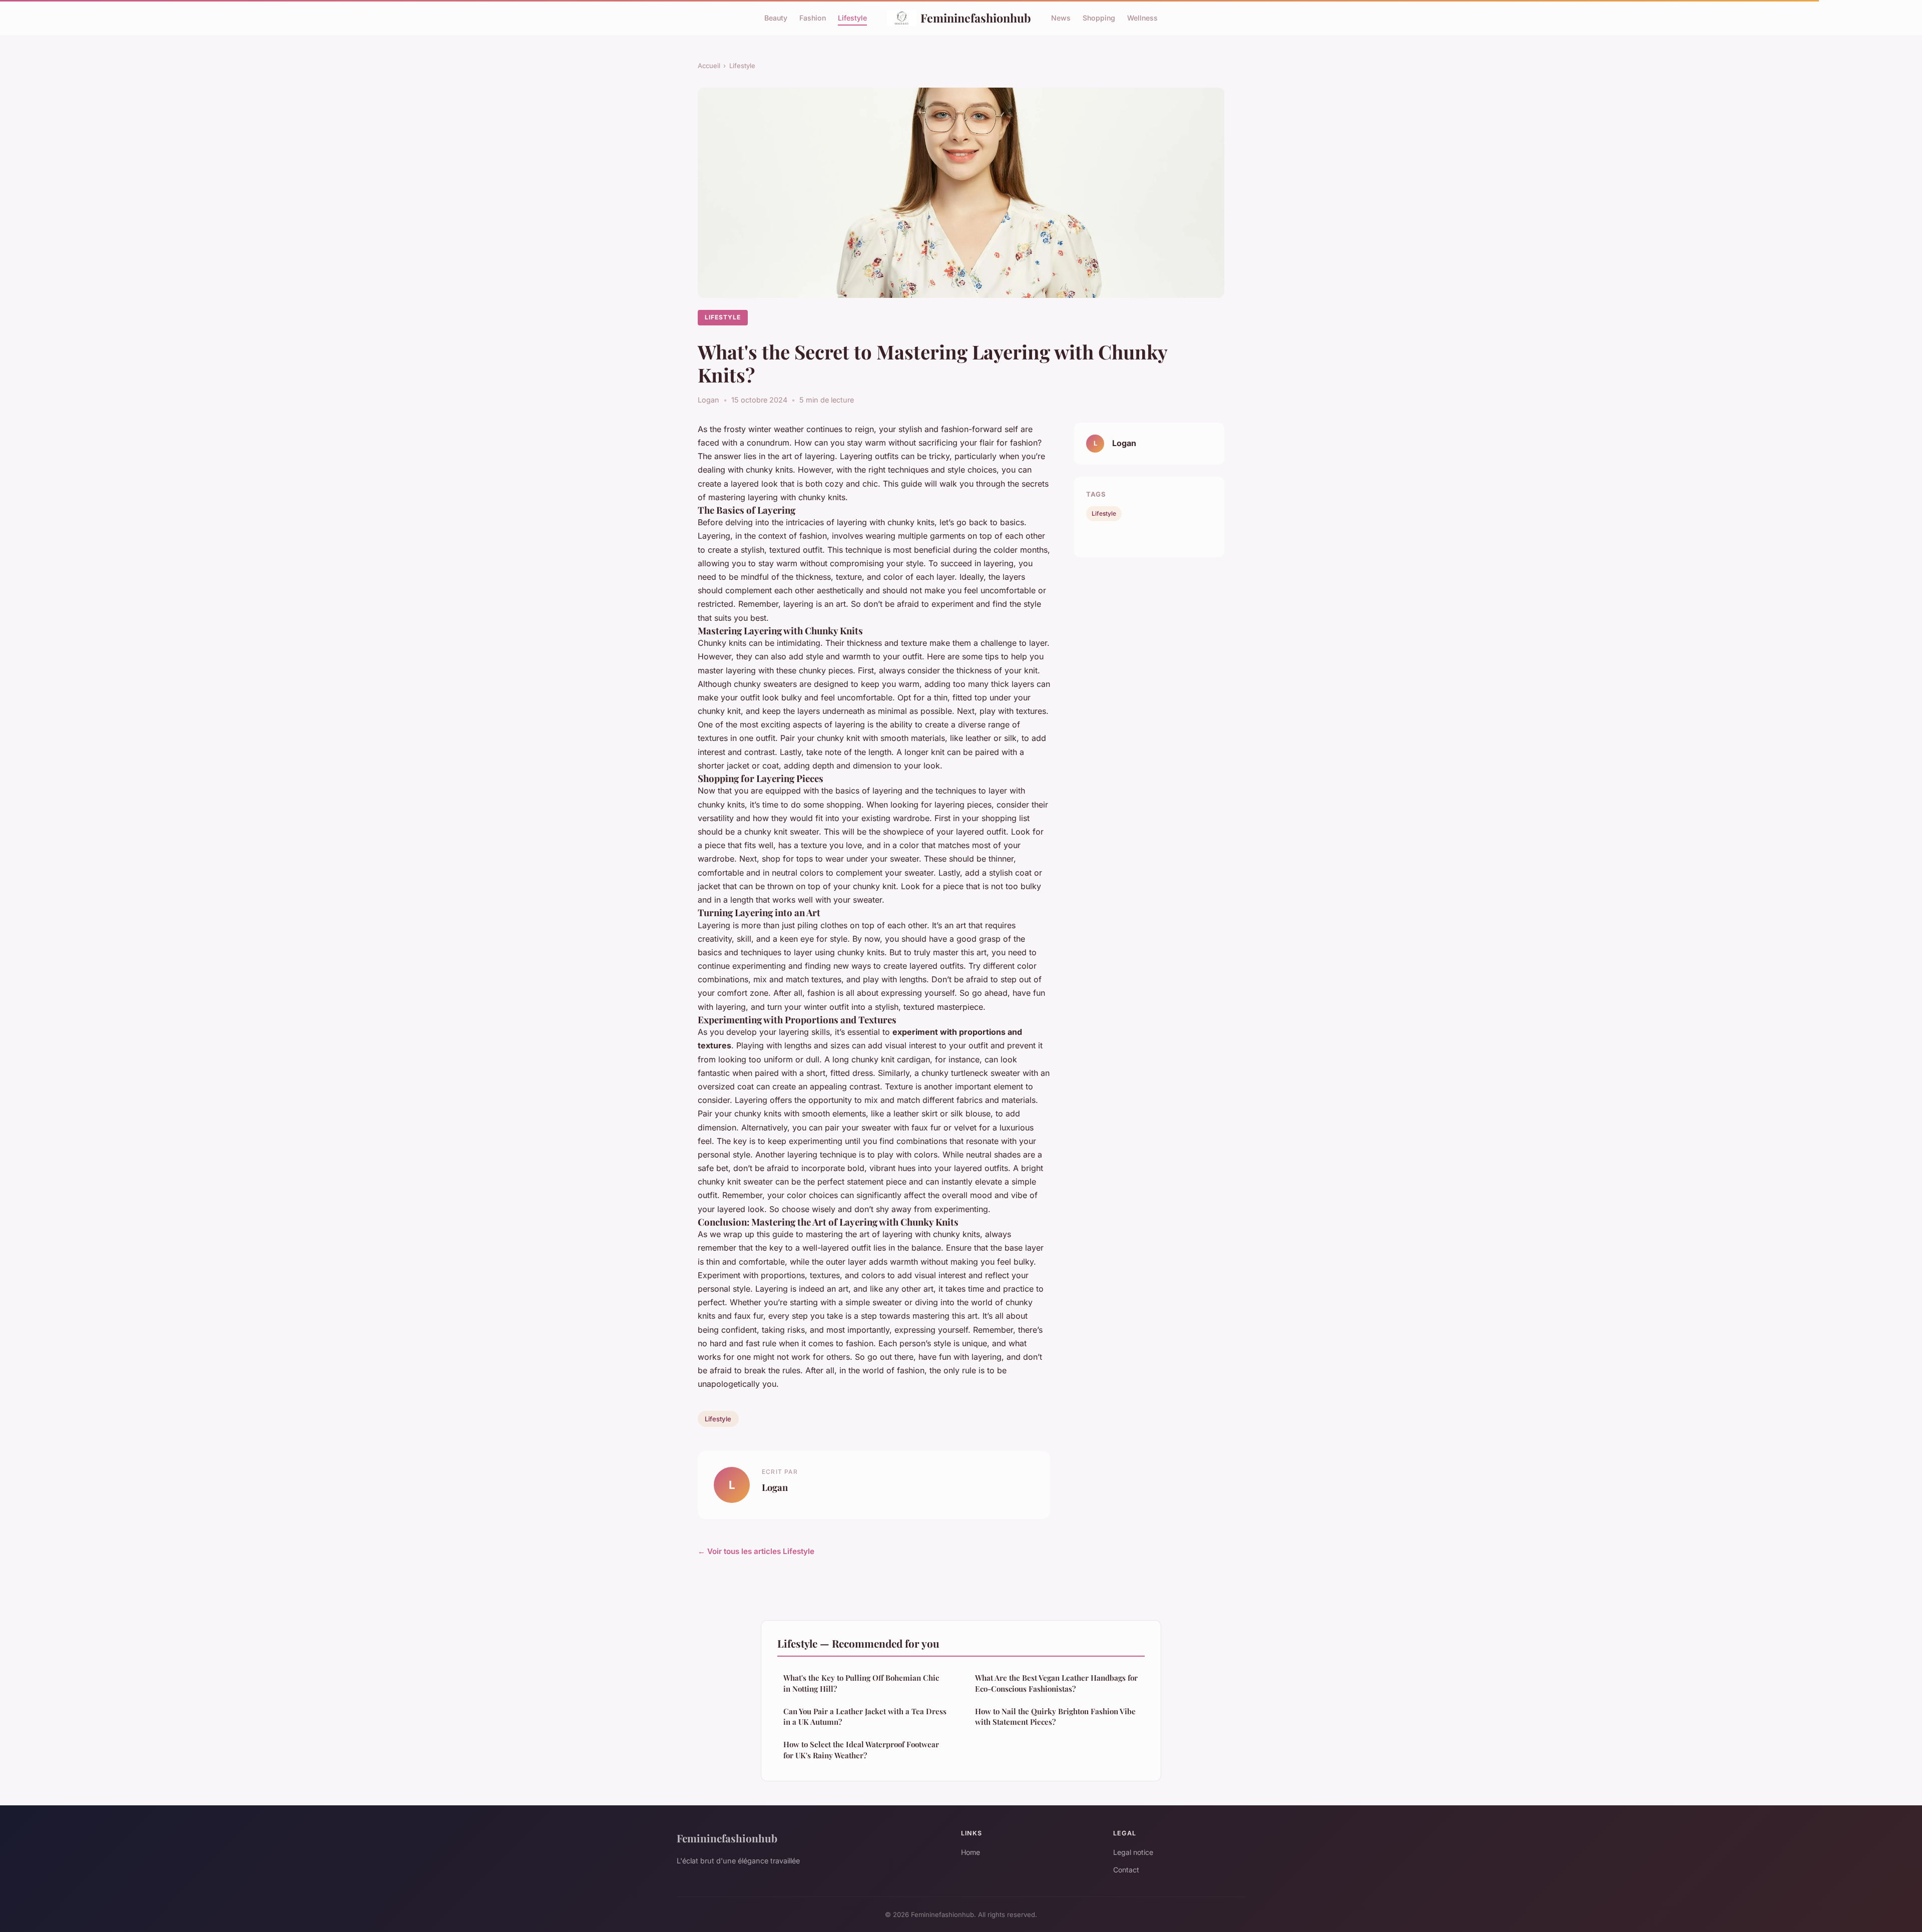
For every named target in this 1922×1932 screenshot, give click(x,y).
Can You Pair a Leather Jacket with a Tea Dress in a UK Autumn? (865, 1716)
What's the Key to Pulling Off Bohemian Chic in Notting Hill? (861, 1683)
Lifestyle (852, 18)
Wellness (1142, 18)
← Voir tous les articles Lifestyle (756, 1551)
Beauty (776, 18)
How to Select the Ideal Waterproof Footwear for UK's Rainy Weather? (861, 1750)
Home (971, 1852)
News (1061, 18)
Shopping (1099, 18)
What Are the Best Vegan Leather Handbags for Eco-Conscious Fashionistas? (1056, 1683)
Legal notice (1133, 1852)
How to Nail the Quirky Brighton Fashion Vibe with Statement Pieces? (1055, 1716)
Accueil (709, 66)
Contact (1126, 1870)
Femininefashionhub (976, 18)
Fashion (813, 18)
